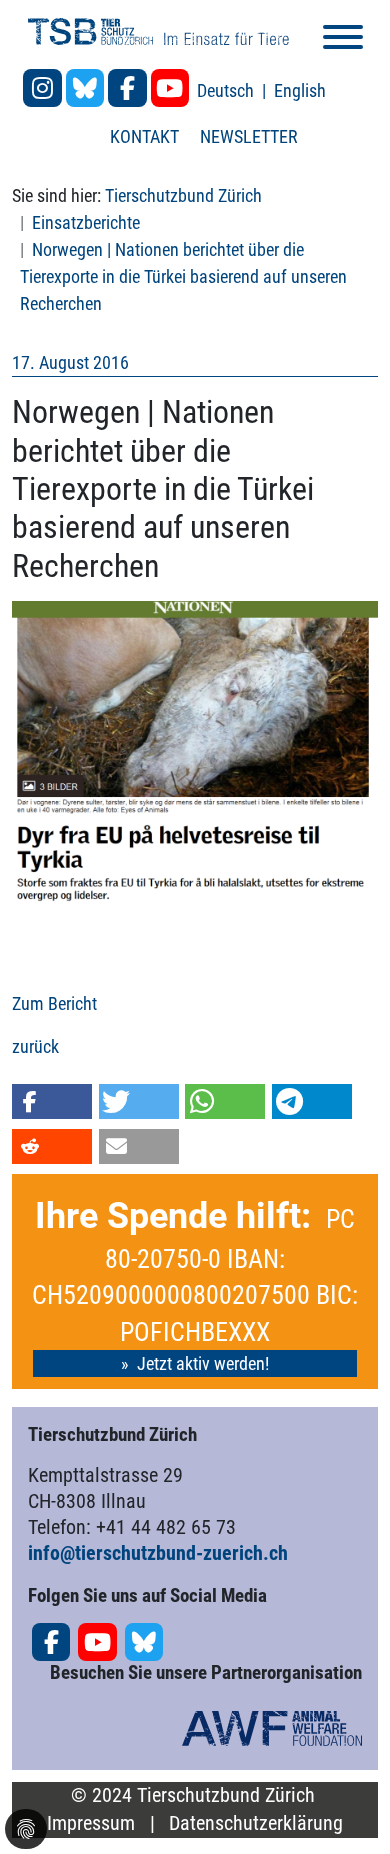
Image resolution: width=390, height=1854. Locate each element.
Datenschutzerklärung (256, 1823)
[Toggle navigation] (343, 40)
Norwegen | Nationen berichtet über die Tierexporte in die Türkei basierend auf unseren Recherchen (183, 276)
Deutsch (227, 90)
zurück (35, 1046)
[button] (52, 1101)
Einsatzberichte (86, 222)
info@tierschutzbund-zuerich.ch (158, 1553)
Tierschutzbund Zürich (183, 195)
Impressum (91, 1823)
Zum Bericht (54, 1003)
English (300, 90)
